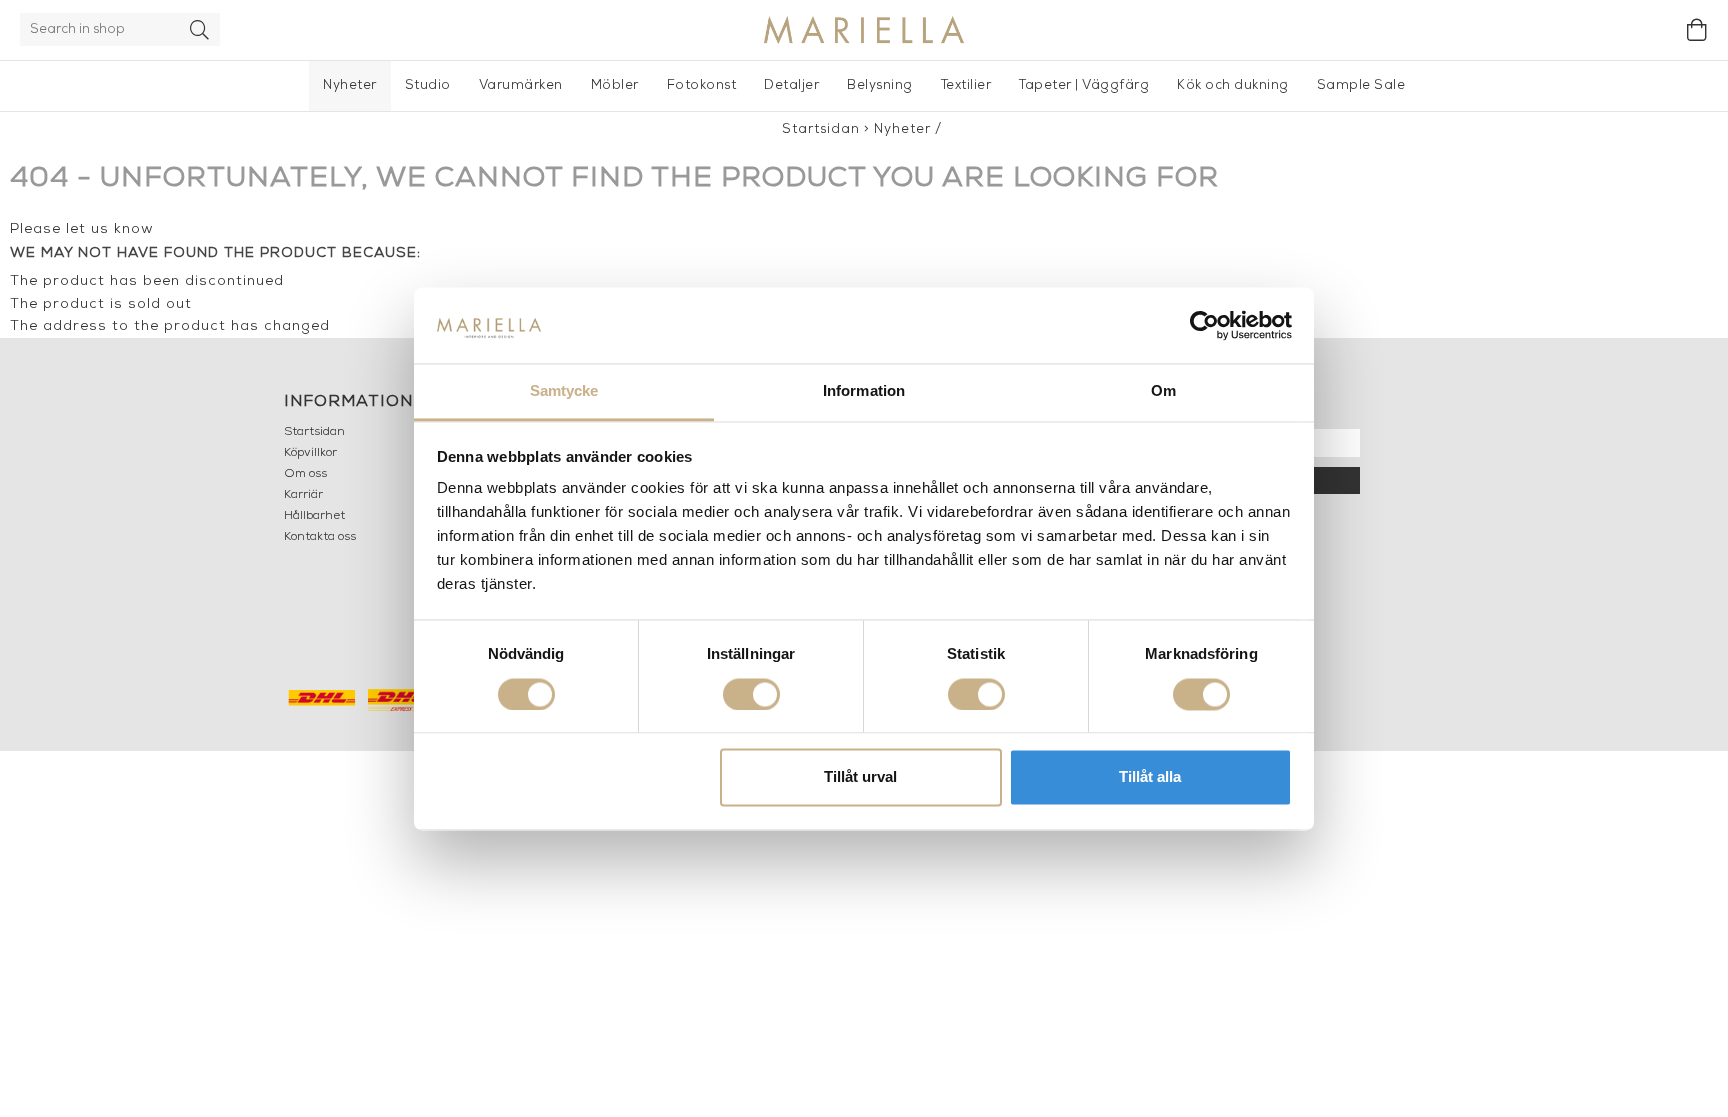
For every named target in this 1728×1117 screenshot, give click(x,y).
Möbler (615, 85)
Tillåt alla (1150, 777)
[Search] (200, 29)
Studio (428, 85)
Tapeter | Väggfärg (1084, 85)
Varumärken (521, 85)
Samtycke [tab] (564, 391)
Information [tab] (864, 391)
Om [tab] (1163, 391)
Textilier (966, 85)
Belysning (880, 85)
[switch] (751, 694)
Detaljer (791, 85)
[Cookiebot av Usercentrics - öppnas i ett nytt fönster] (1204, 325)
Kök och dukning (1233, 85)
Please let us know (82, 229)
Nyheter (350, 85)
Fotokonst (702, 85)
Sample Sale (1361, 85)
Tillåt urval (860, 777)
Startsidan (821, 129)
